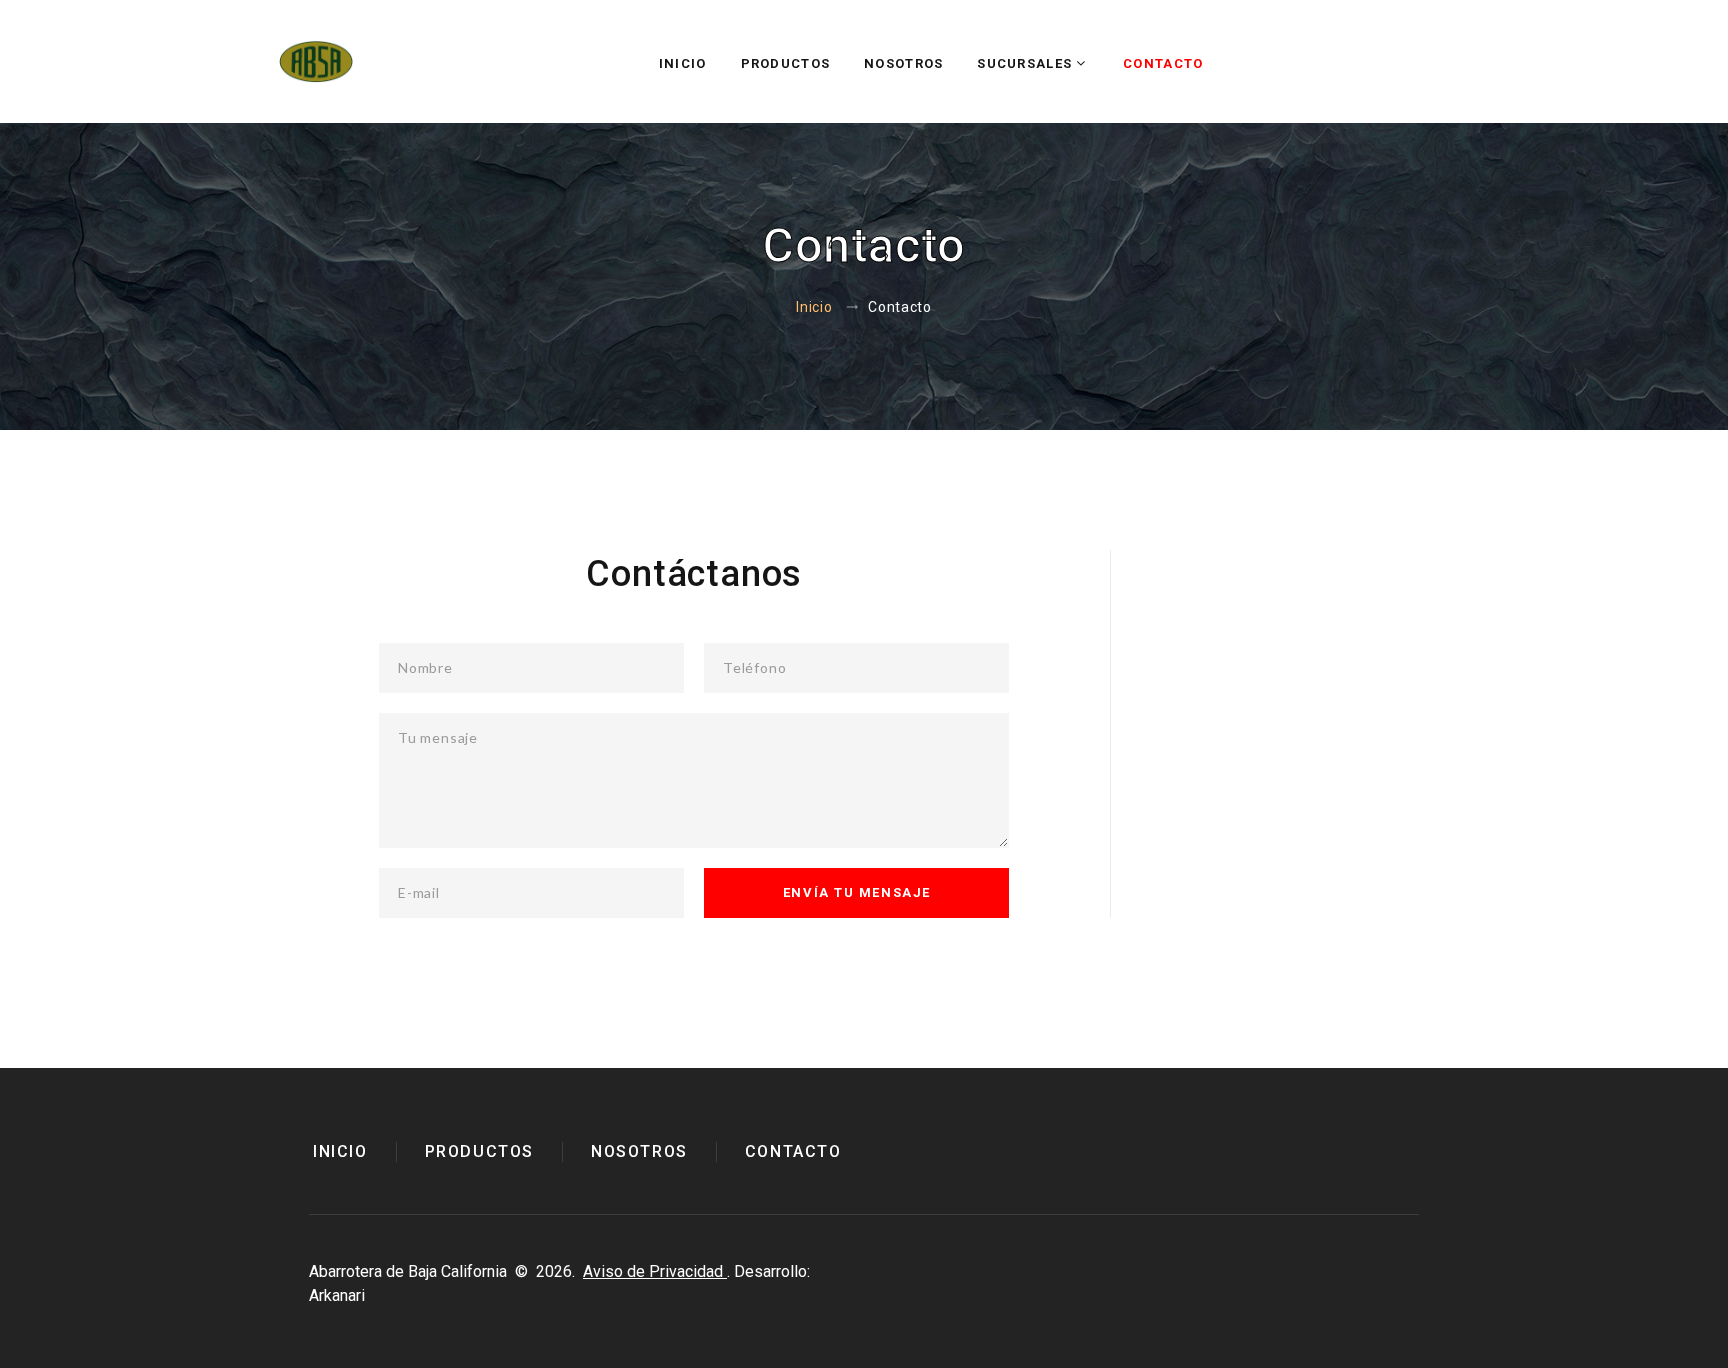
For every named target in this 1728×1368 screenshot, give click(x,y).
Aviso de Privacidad (655, 1271)
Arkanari (337, 1295)
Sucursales (1024, 63)
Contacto (1163, 63)
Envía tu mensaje (857, 892)
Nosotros (903, 63)
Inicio (683, 63)
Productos (786, 63)
